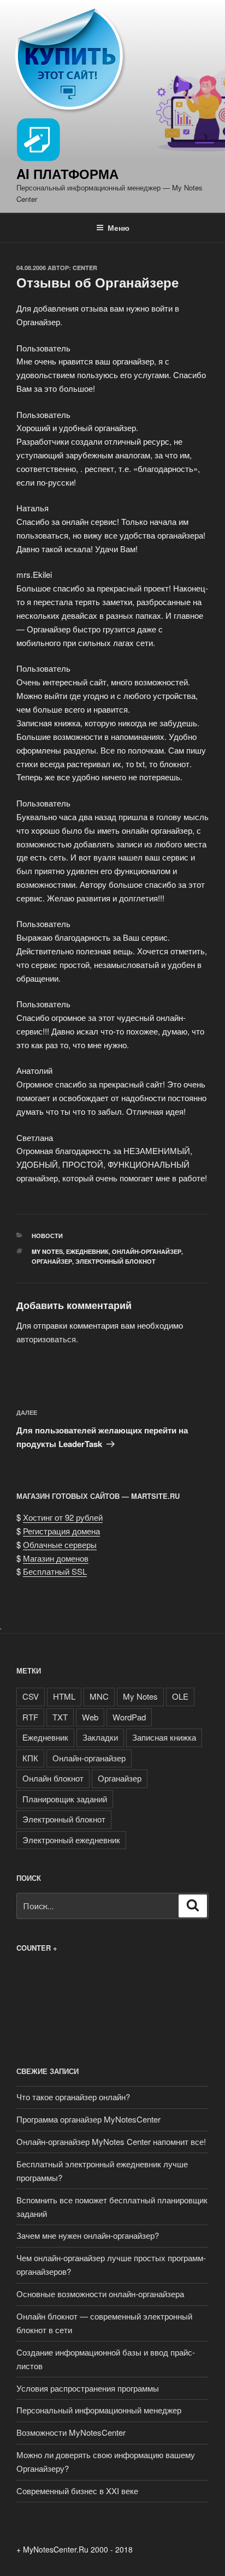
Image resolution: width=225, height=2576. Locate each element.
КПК (30, 1758)
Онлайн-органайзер (147, 1251)
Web (90, 1717)
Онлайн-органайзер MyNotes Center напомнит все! (111, 2141)
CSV (31, 1696)
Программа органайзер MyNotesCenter (88, 2119)
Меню (119, 228)
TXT (60, 1717)
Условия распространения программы (88, 2388)
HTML (64, 1696)
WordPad (129, 1717)
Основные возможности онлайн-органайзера (100, 2294)
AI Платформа (67, 174)
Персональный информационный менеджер (99, 2410)
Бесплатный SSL (55, 1571)
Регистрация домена (61, 1531)
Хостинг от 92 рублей (63, 1517)
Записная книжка (164, 1737)
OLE (180, 1696)
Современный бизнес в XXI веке (77, 2491)
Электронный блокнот (116, 1261)
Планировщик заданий (65, 1799)
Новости (47, 1236)
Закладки (100, 1737)
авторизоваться (46, 1339)
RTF (30, 1717)
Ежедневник (87, 1251)
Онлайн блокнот (53, 1778)
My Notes (47, 1251)
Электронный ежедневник (71, 1840)
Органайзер (52, 1261)
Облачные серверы (60, 1544)
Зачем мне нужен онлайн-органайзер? (88, 2235)
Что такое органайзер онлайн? (73, 2097)
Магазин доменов (56, 1558)
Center (85, 268)
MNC (99, 1696)
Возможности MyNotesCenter (71, 2432)
